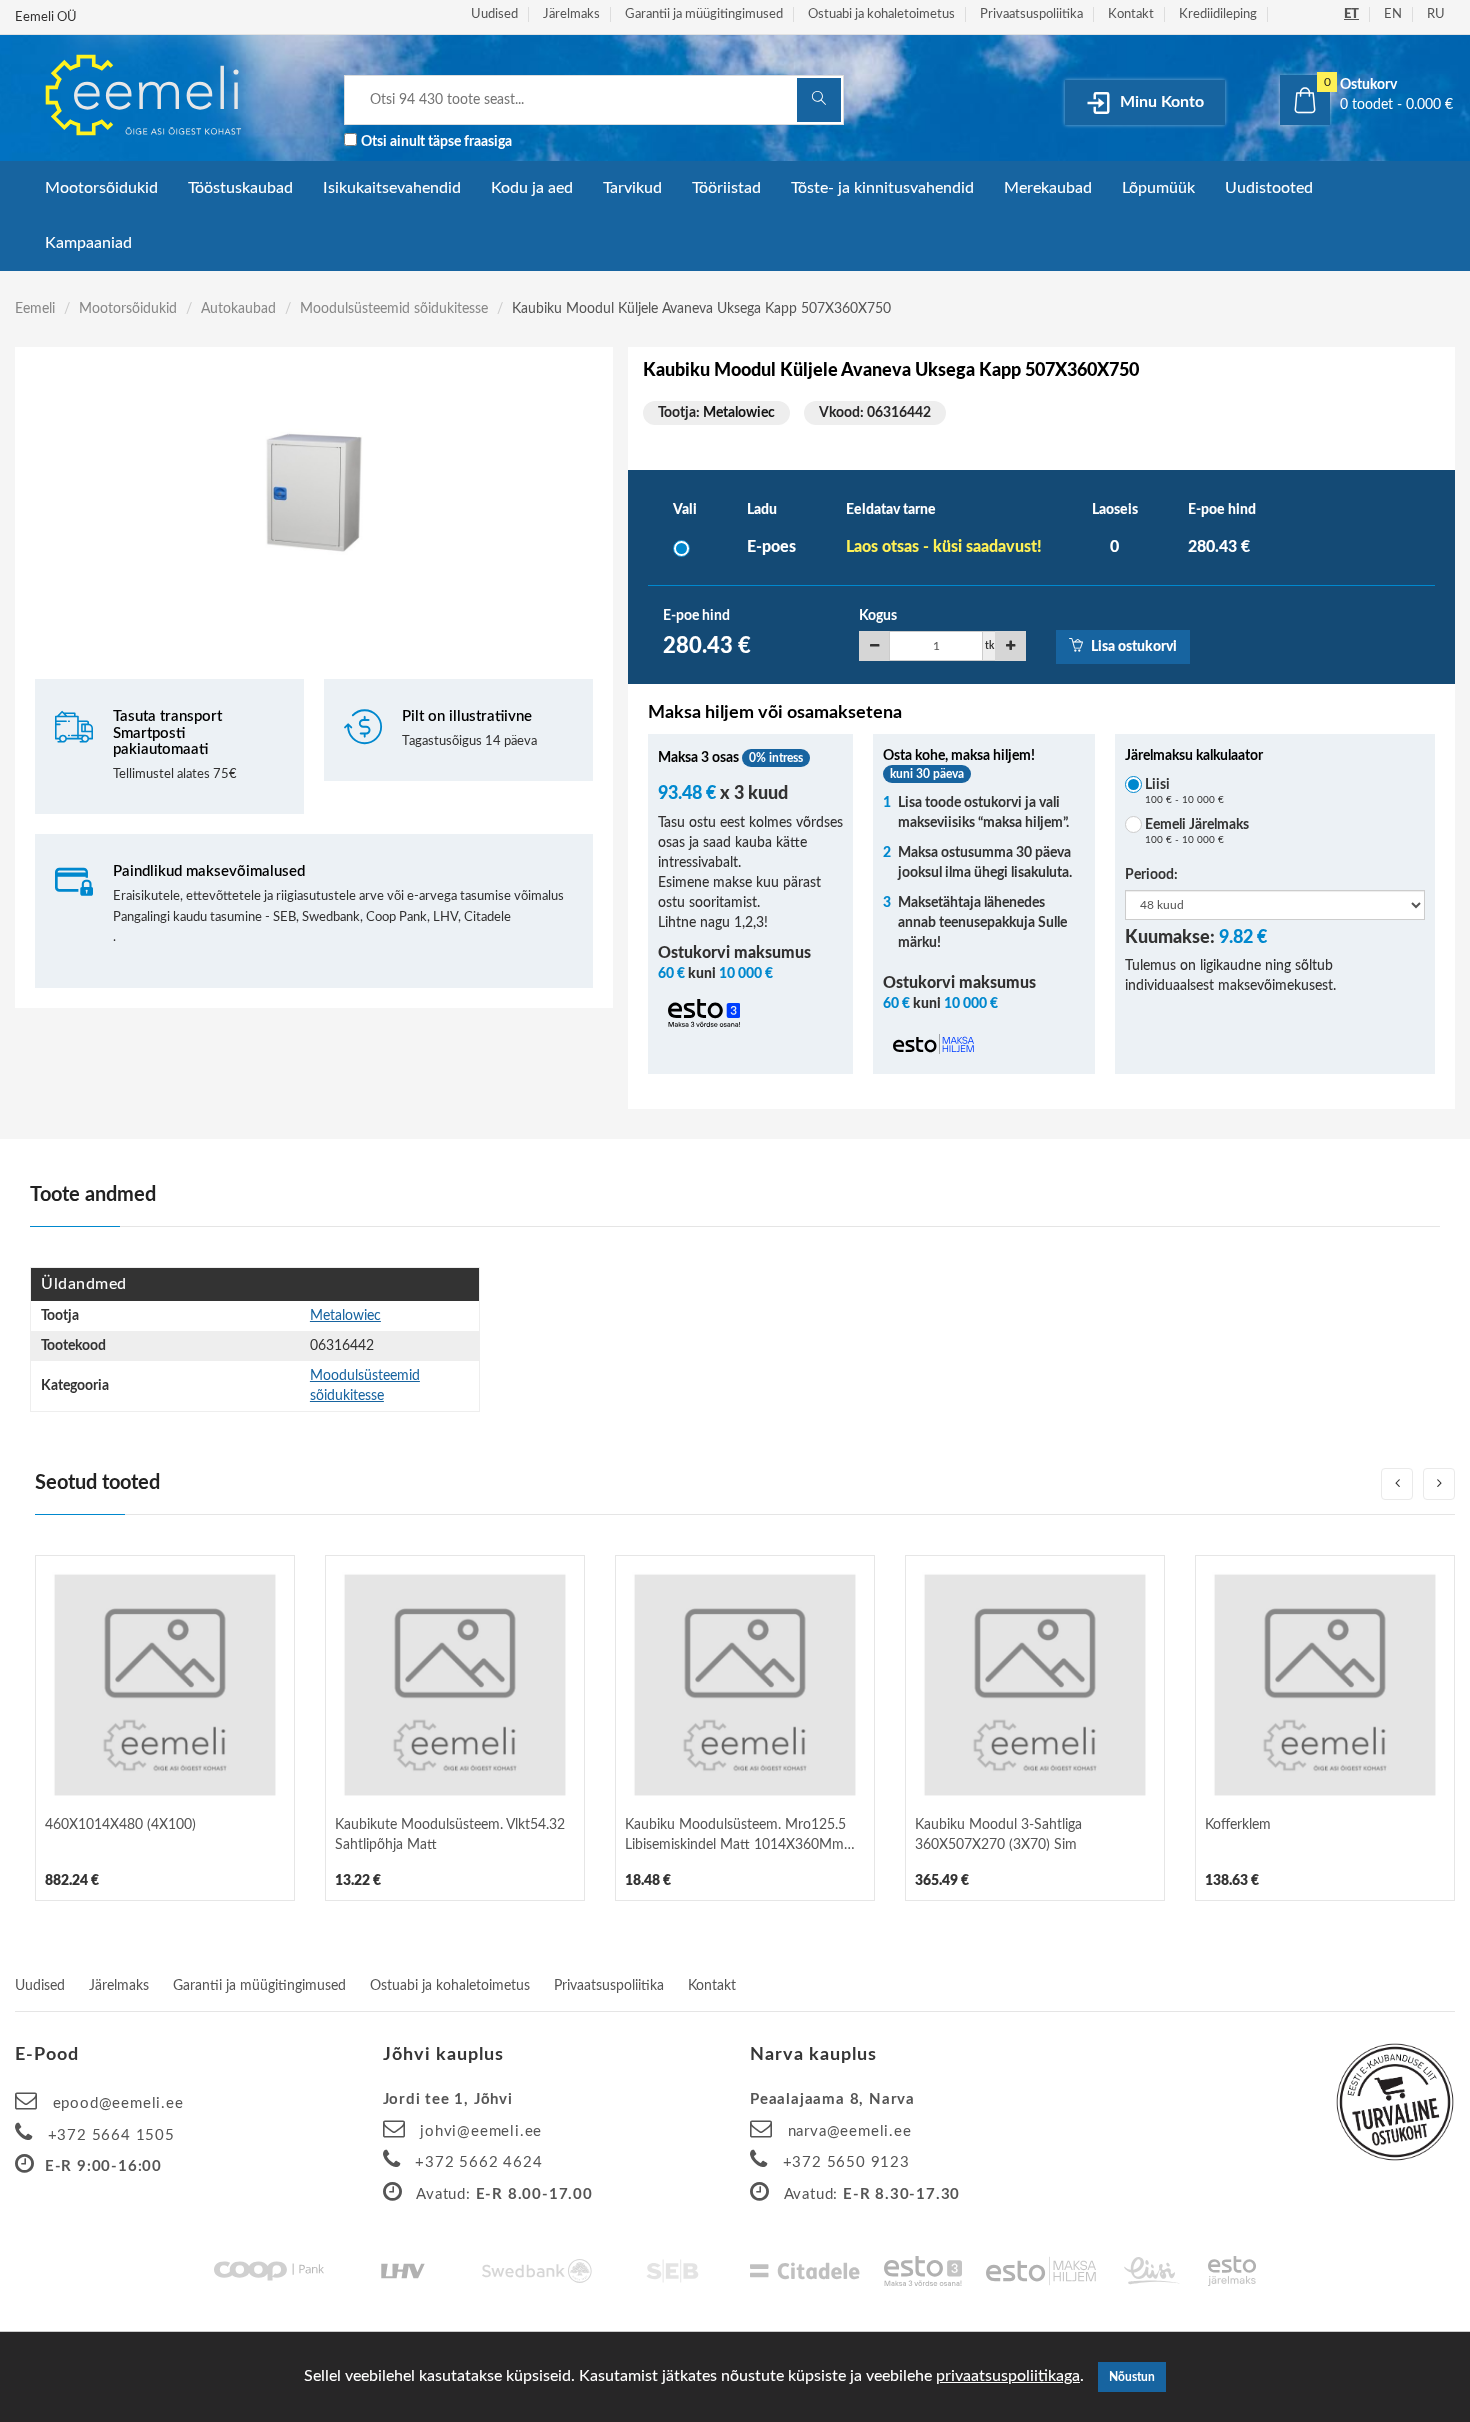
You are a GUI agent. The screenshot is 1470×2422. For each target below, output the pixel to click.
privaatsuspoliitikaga (1008, 2376)
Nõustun (1132, 2377)
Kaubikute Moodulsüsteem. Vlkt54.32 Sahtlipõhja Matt (450, 1835)
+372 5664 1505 (111, 2135)
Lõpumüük (1158, 188)
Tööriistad (726, 188)
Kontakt (1131, 14)
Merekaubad (1048, 188)
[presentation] (1397, 1484)
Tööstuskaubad (240, 188)
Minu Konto (1160, 102)
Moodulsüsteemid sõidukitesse (394, 309)
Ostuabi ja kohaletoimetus (881, 14)
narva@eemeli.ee (850, 2131)
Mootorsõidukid (101, 188)
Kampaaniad (88, 243)
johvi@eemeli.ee (481, 2131)
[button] (1367, 95)
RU (1436, 14)
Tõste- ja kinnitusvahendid (882, 188)
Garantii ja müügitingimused (704, 14)
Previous (30, 609)
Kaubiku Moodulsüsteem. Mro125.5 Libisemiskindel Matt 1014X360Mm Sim (735, 1836)
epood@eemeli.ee (118, 2103)
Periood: (1151, 875)
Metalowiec (739, 413)
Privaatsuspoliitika (1031, 14)
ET (1351, 14)
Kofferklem (1238, 1825)
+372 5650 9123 (846, 2162)
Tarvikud (632, 188)
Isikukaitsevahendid (392, 188)
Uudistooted (1269, 188)
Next (598, 609)
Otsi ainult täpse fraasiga (436, 142)
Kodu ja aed (532, 188)
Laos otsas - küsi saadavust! (944, 547)
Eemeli (35, 309)
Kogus (878, 616)
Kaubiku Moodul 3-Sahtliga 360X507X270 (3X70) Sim (998, 1835)
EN (1393, 14)
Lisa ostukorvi (1132, 647)
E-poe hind (696, 616)
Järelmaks (571, 14)
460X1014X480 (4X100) (120, 1825)
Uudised (494, 14)
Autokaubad (238, 309)
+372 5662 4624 (478, 2162)
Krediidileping (1218, 14)
